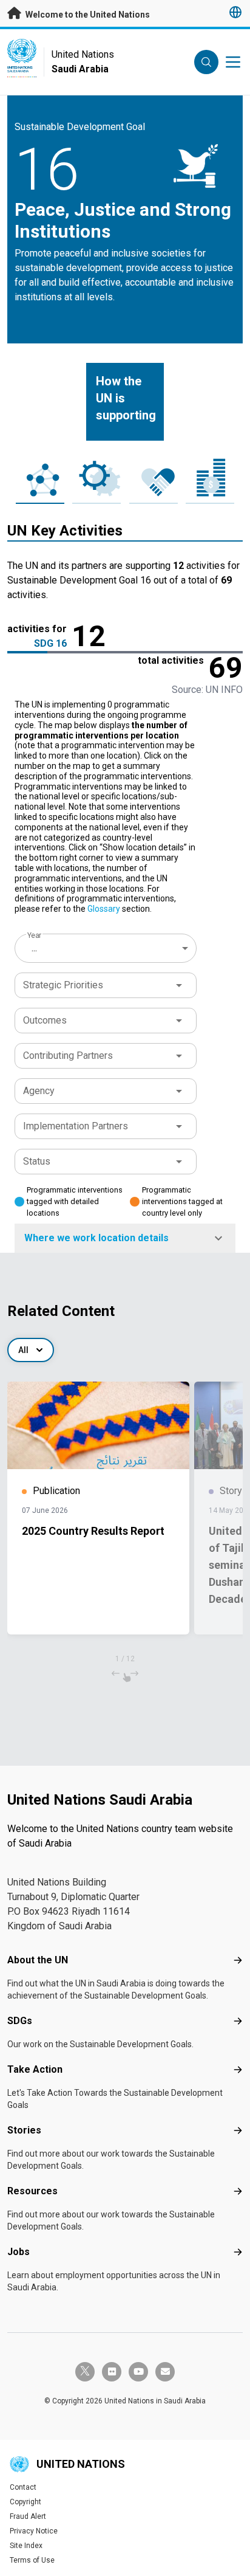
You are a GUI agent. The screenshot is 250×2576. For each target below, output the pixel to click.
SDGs (20, 2021)
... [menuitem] (34, 948)
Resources (32, 2191)
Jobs (19, 2252)
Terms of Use (32, 2560)
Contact (23, 2487)
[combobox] (107, 948)
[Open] (179, 985)
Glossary (104, 909)
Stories (24, 2130)
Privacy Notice (34, 2531)
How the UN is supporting (126, 398)
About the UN (38, 1960)
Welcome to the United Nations (87, 15)
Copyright (25, 2502)
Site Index (26, 2546)
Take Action (35, 2069)
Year (34, 935)
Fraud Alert (28, 2516)
